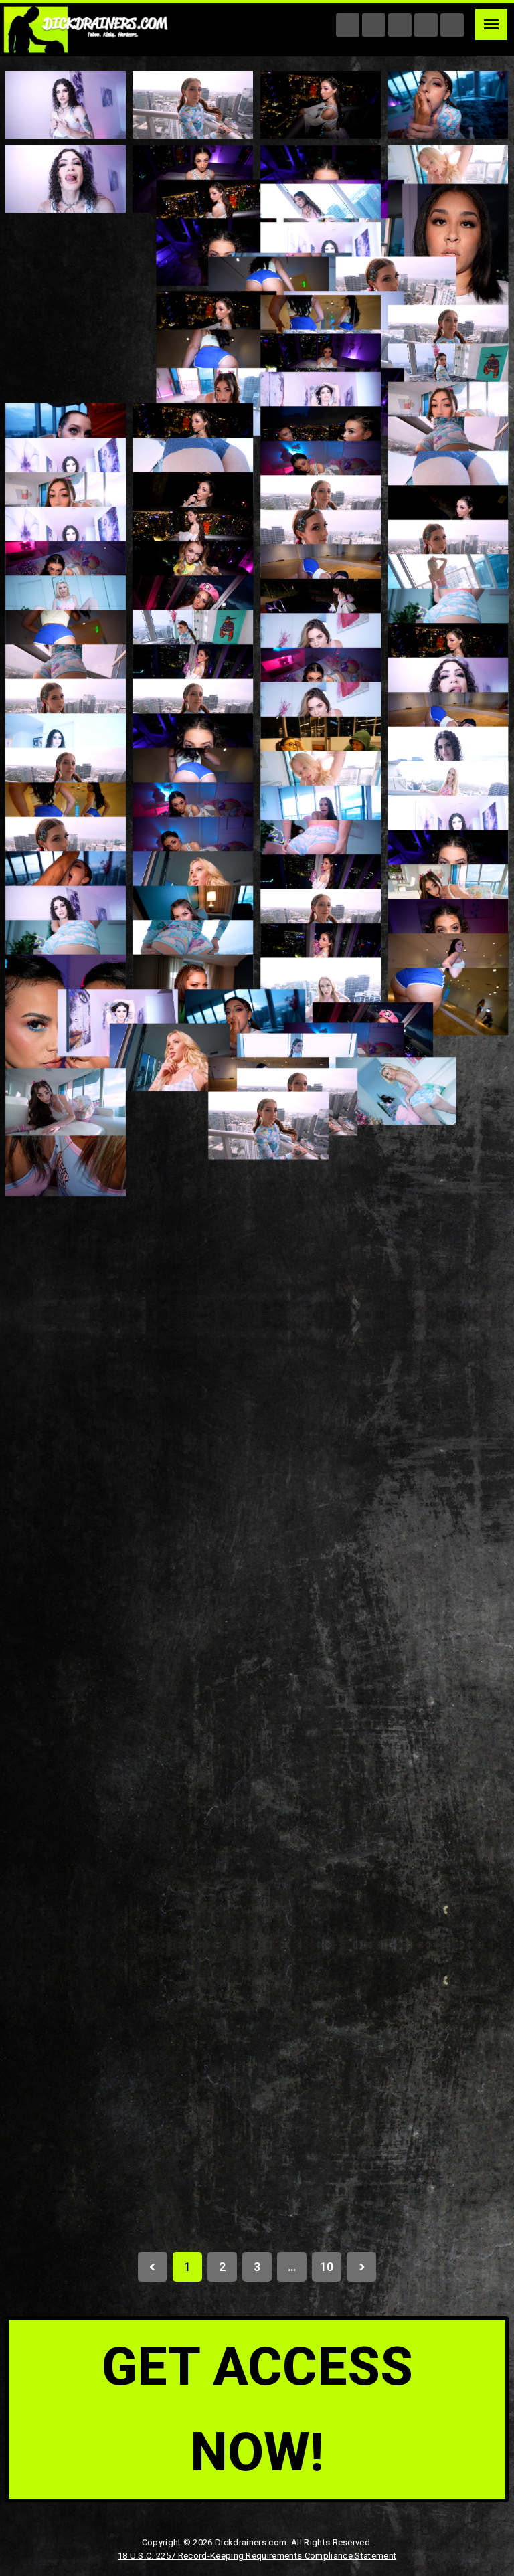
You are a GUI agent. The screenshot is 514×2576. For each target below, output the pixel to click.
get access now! (257, 2409)
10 (326, 2267)
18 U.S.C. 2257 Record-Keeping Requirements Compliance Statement (257, 2556)
